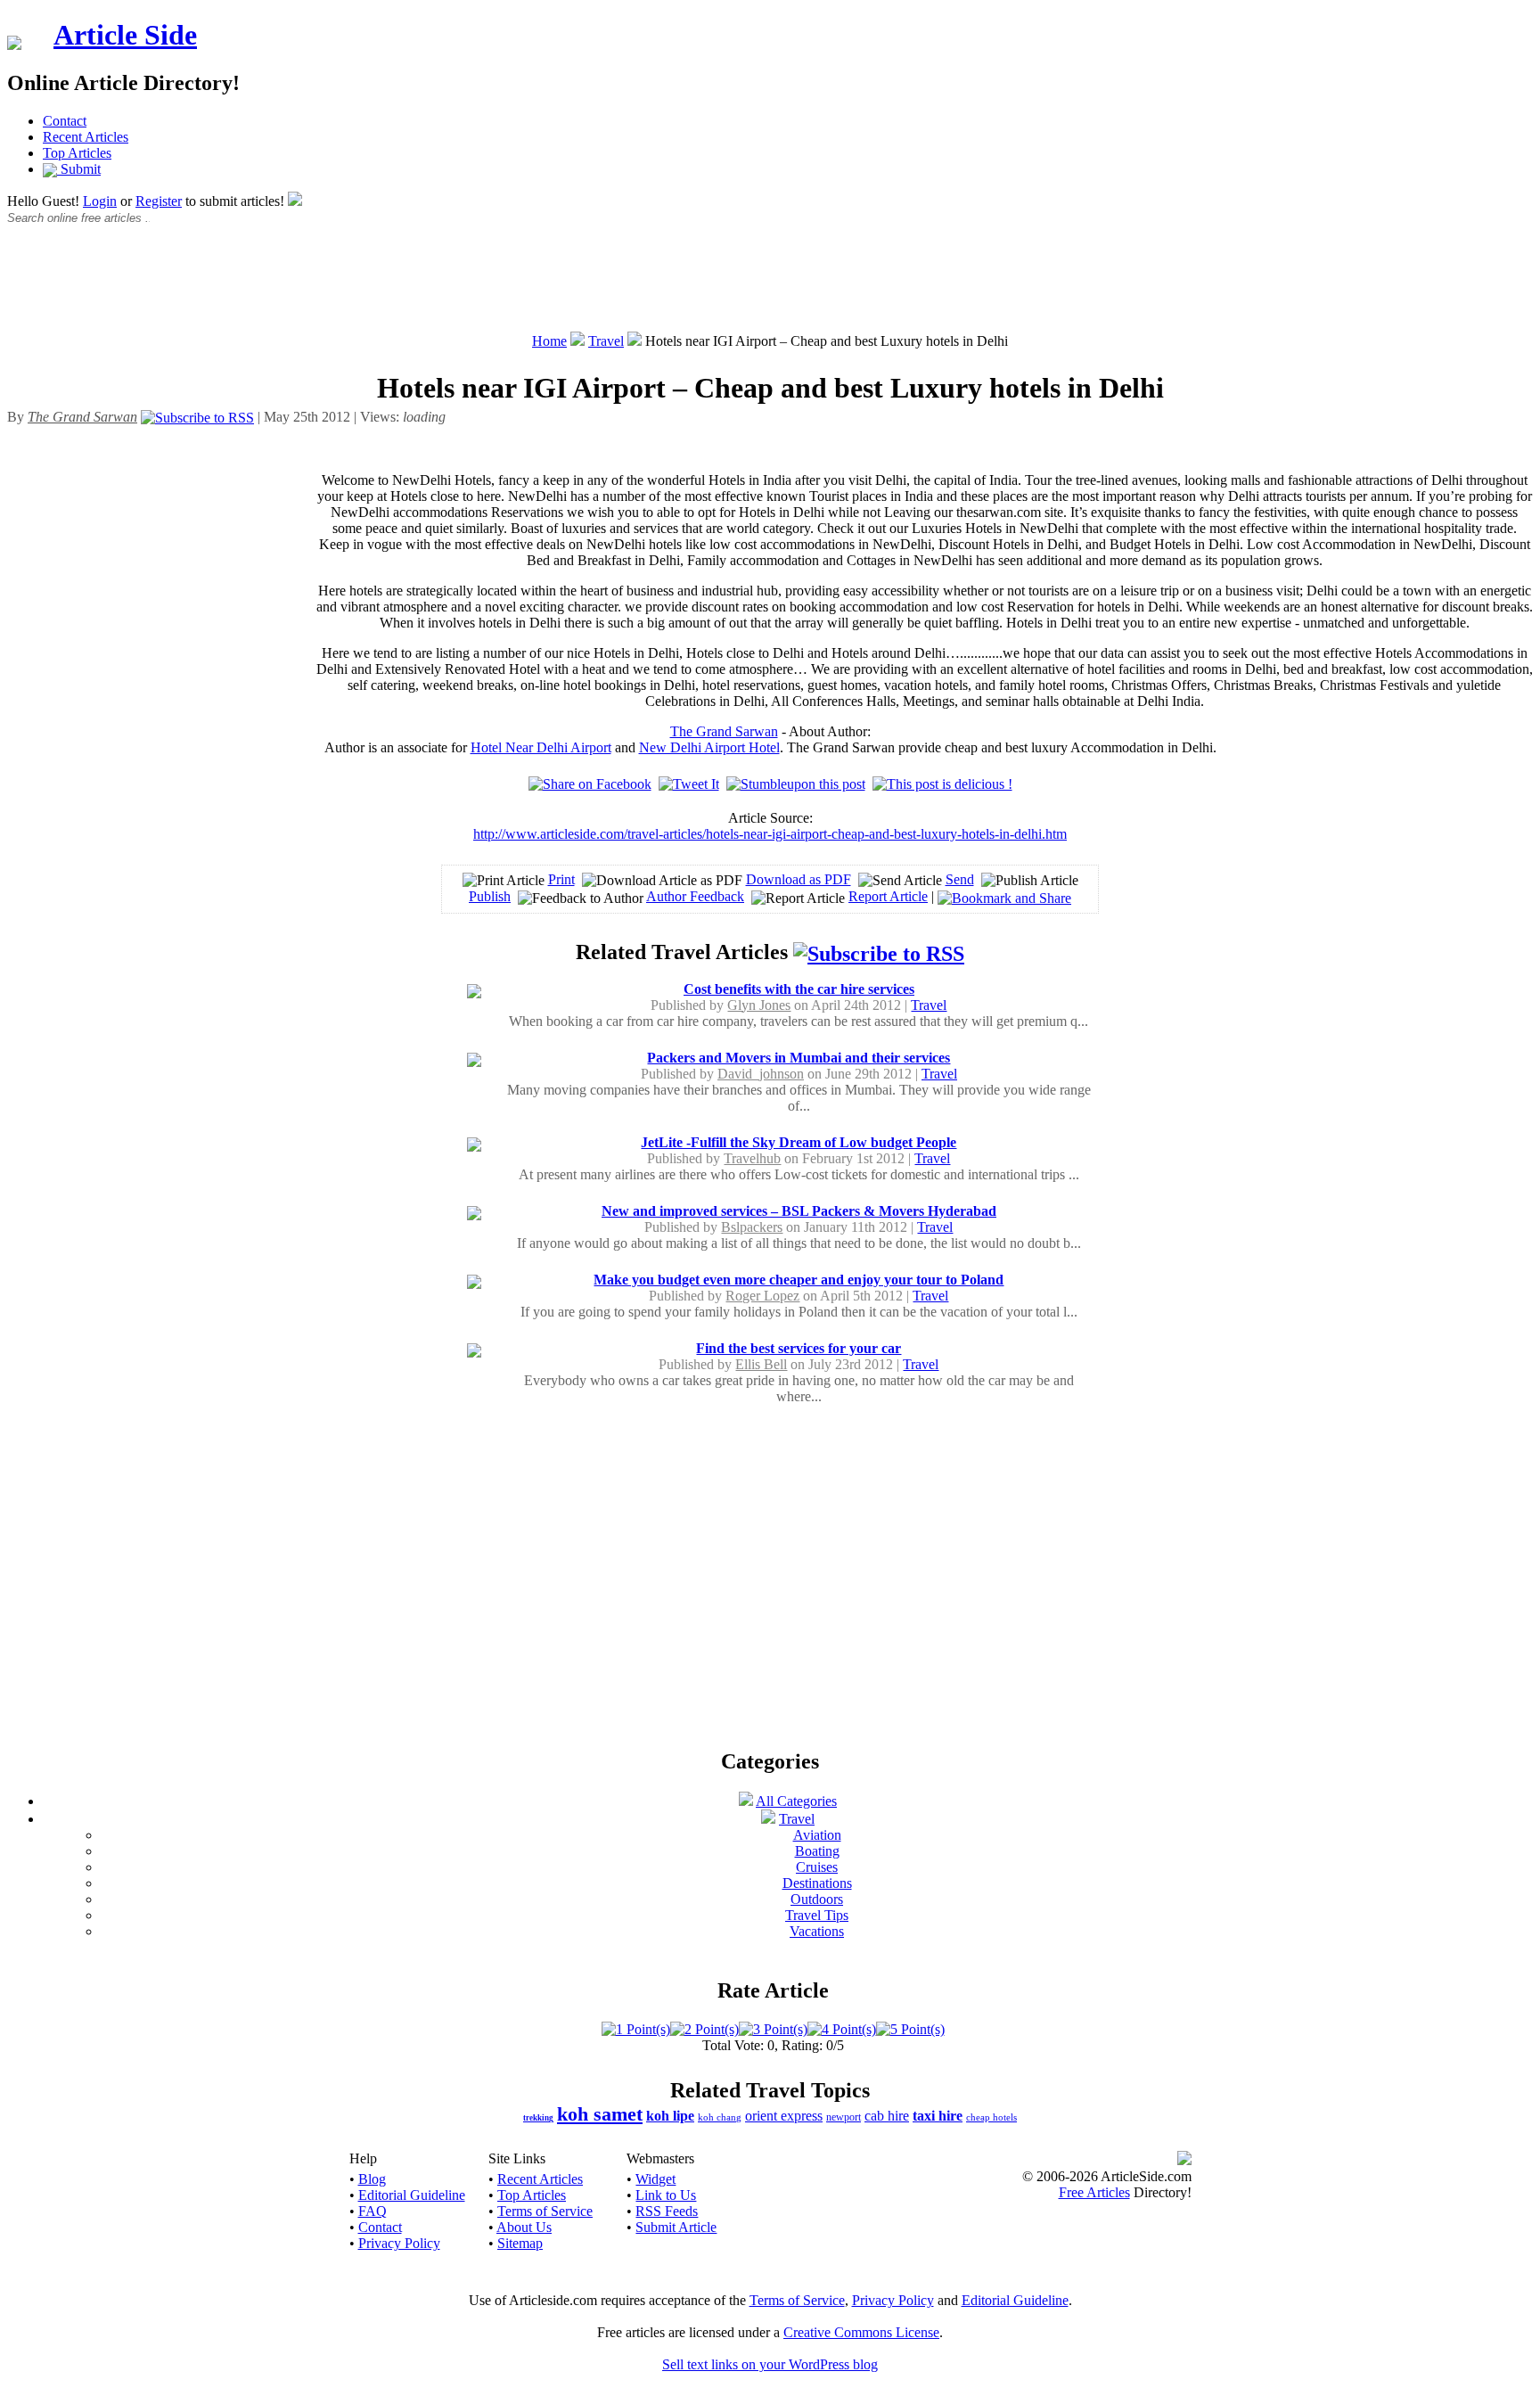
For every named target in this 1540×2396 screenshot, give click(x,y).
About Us (524, 2227)
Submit (79, 169)
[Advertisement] (770, 288)
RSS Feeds (667, 2211)
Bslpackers (752, 1227)
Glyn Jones (759, 1005)
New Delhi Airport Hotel (709, 747)
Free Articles (1094, 2192)
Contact (65, 121)
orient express (784, 2116)
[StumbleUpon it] (796, 784)
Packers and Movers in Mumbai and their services (799, 1058)
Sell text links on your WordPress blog (770, 2364)
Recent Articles (86, 137)
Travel (606, 341)
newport (844, 2117)
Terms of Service (545, 2211)
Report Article (888, 896)
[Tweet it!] (689, 784)
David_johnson (761, 1074)
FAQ (373, 2211)
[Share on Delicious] (942, 784)
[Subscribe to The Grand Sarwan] (197, 417)
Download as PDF (799, 879)
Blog (372, 2179)
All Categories (796, 1801)
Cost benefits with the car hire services (799, 989)
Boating (817, 1851)
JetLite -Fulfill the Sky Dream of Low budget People (799, 1142)
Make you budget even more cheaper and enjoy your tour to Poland (799, 1280)
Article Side (125, 35)
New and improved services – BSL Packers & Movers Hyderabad (799, 1211)
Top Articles (77, 153)
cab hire (887, 2116)
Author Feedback (695, 896)
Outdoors (817, 1899)
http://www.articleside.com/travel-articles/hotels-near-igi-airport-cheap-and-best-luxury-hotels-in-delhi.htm (770, 834)
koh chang (720, 2117)
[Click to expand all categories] (746, 1801)
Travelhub (752, 1158)
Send (960, 879)
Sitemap (520, 2243)
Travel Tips (817, 1915)
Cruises (817, 1867)
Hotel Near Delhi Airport (541, 747)
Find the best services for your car (799, 1348)
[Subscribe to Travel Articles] (879, 952)
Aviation (817, 1835)
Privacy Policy (399, 2243)
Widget (655, 2179)
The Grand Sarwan (724, 731)
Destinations (817, 1883)
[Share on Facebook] (590, 784)
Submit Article (676, 2227)
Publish (490, 896)
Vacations (817, 1931)
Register (159, 201)
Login (100, 201)
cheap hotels (991, 2117)
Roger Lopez (762, 1296)
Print (561, 879)
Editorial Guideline (412, 2195)
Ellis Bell (761, 1364)
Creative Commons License (861, 2332)
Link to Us (666, 2195)
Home (549, 341)
